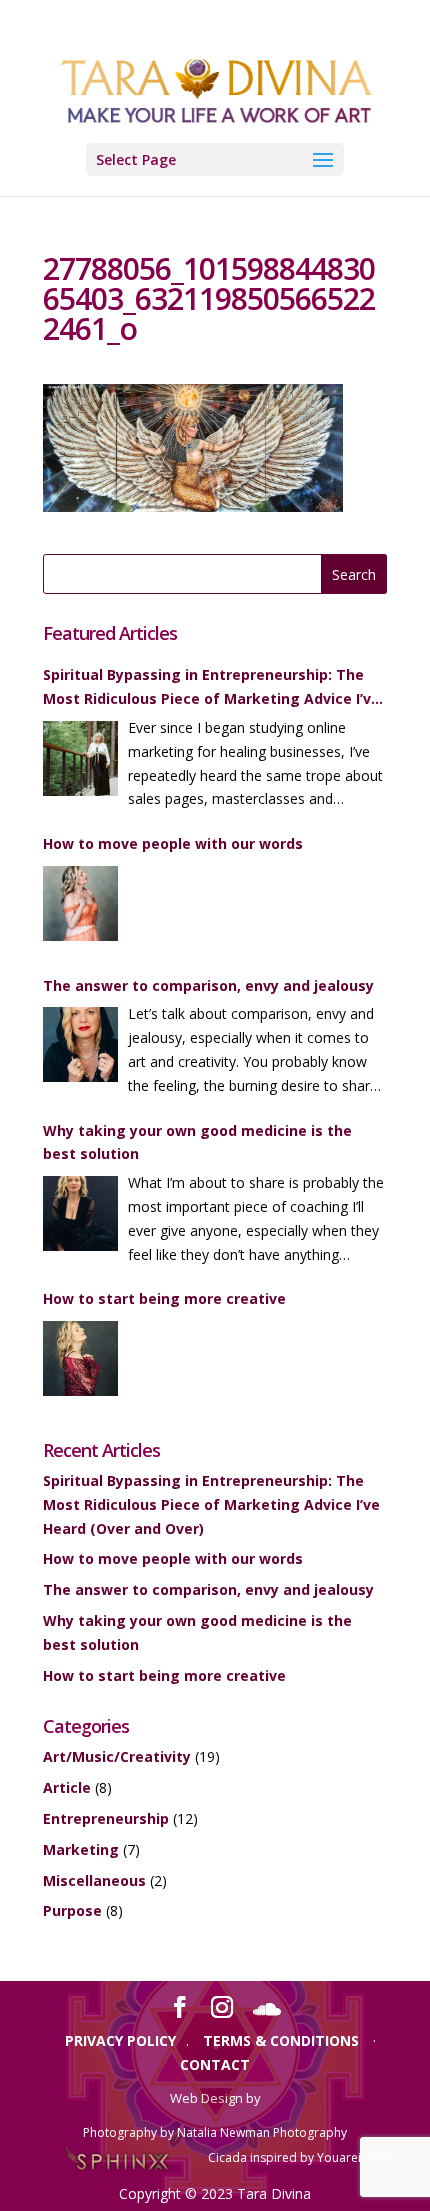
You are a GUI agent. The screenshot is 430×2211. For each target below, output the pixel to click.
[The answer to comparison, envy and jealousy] (80, 1048)
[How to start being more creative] (80, 1362)
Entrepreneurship (106, 1818)
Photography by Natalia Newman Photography (215, 2132)
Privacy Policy (120, 2040)
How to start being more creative (164, 1298)
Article (67, 1787)
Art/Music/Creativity (117, 1756)
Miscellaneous (94, 1880)
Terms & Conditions (281, 2040)
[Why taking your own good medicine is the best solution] (80, 1217)
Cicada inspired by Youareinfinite (302, 2157)
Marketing (81, 1849)
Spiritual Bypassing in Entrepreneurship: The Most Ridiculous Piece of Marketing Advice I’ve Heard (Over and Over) (211, 688)
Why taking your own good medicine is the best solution (197, 1142)
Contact (215, 2064)
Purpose (72, 1910)
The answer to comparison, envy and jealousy (208, 985)
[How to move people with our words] (80, 907)
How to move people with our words (173, 843)
